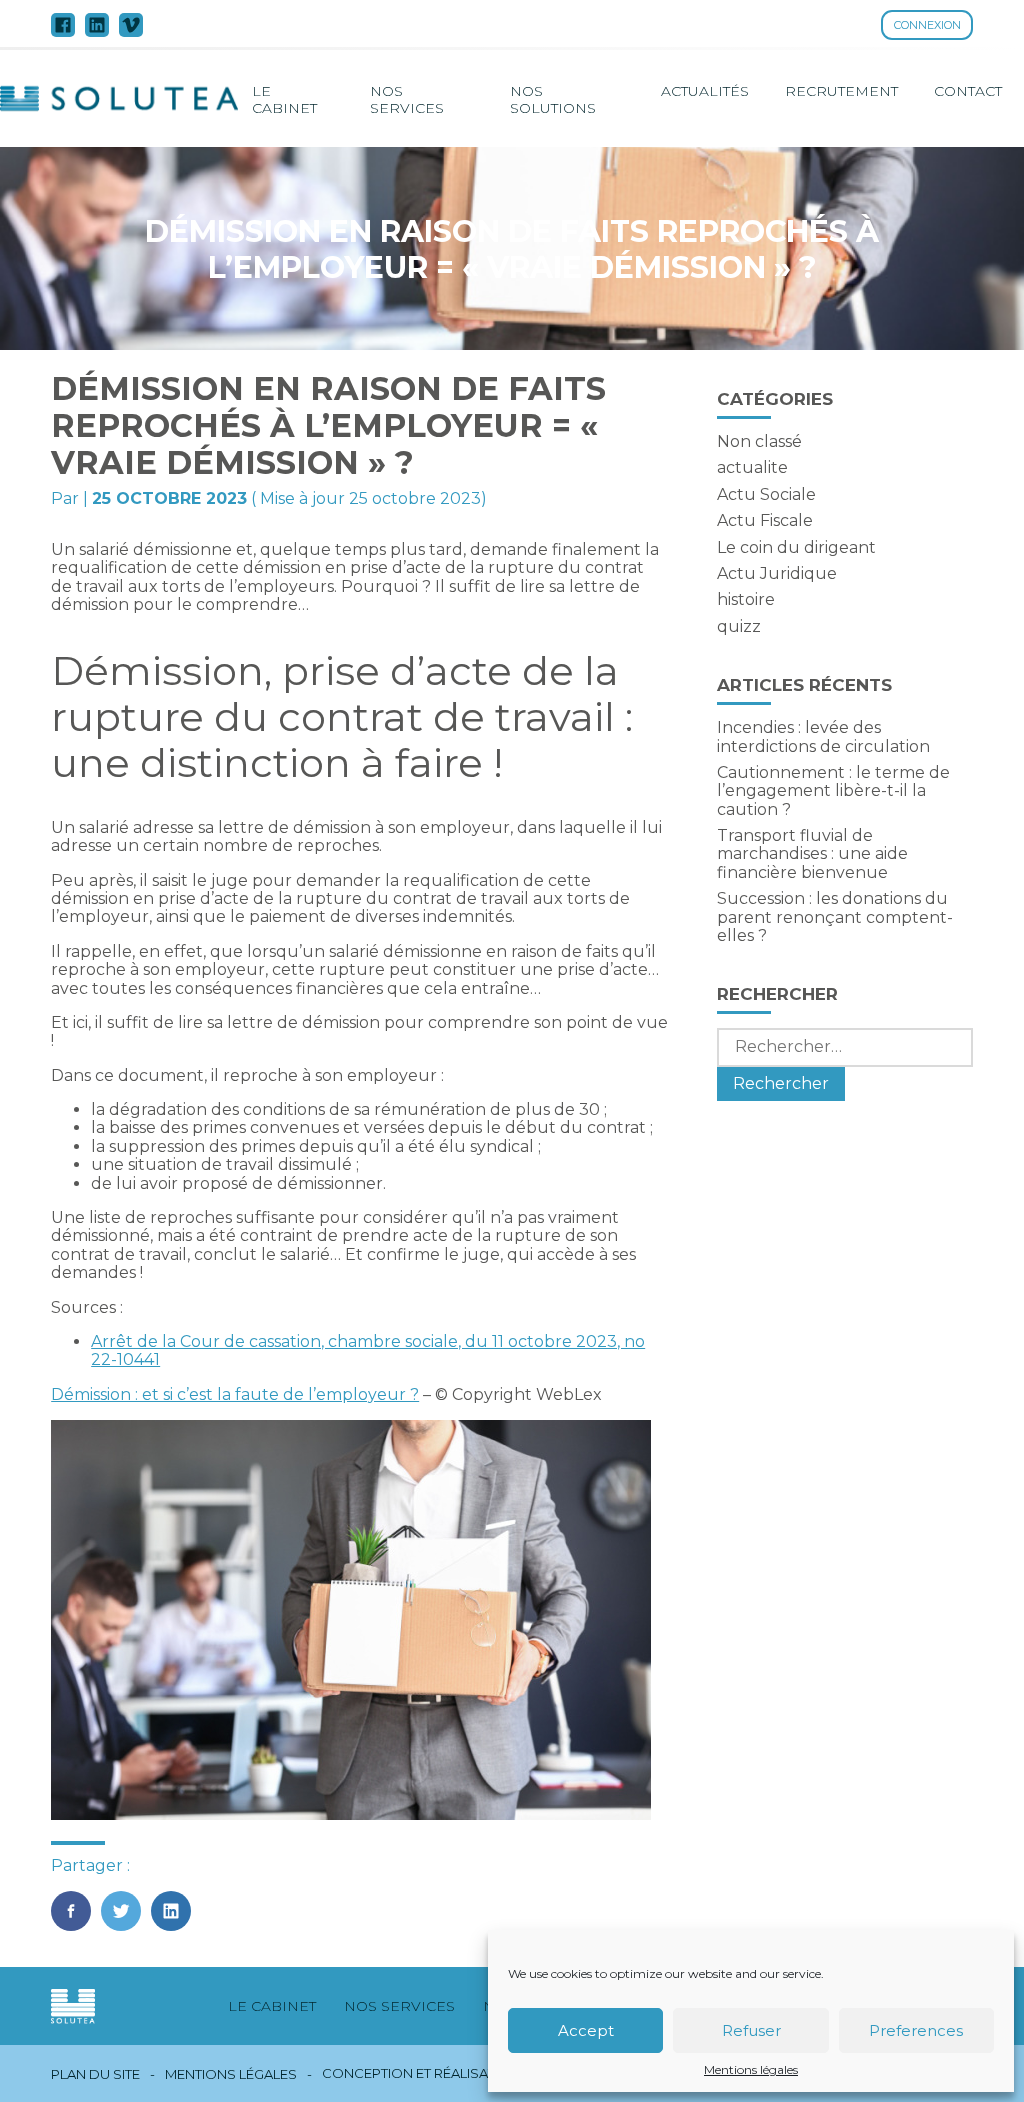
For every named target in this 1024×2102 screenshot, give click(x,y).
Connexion (927, 25)
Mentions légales (751, 2070)
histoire (746, 599)
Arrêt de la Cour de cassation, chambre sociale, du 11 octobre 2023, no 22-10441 (368, 1350)
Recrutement (841, 91)
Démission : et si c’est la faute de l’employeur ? (235, 1394)
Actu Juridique (777, 573)
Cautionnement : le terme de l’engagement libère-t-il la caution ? (833, 791)
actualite (752, 467)
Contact (968, 91)
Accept (586, 2030)
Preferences (916, 2030)
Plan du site (95, 2074)
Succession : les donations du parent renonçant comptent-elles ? (835, 917)
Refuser (751, 2030)
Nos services (407, 99)
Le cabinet (284, 99)
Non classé (759, 441)
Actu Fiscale (765, 520)
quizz (739, 626)
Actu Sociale (766, 494)
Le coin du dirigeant (796, 547)
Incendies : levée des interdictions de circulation (823, 736)
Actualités (705, 91)
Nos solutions (553, 99)
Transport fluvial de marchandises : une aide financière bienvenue (812, 854)
